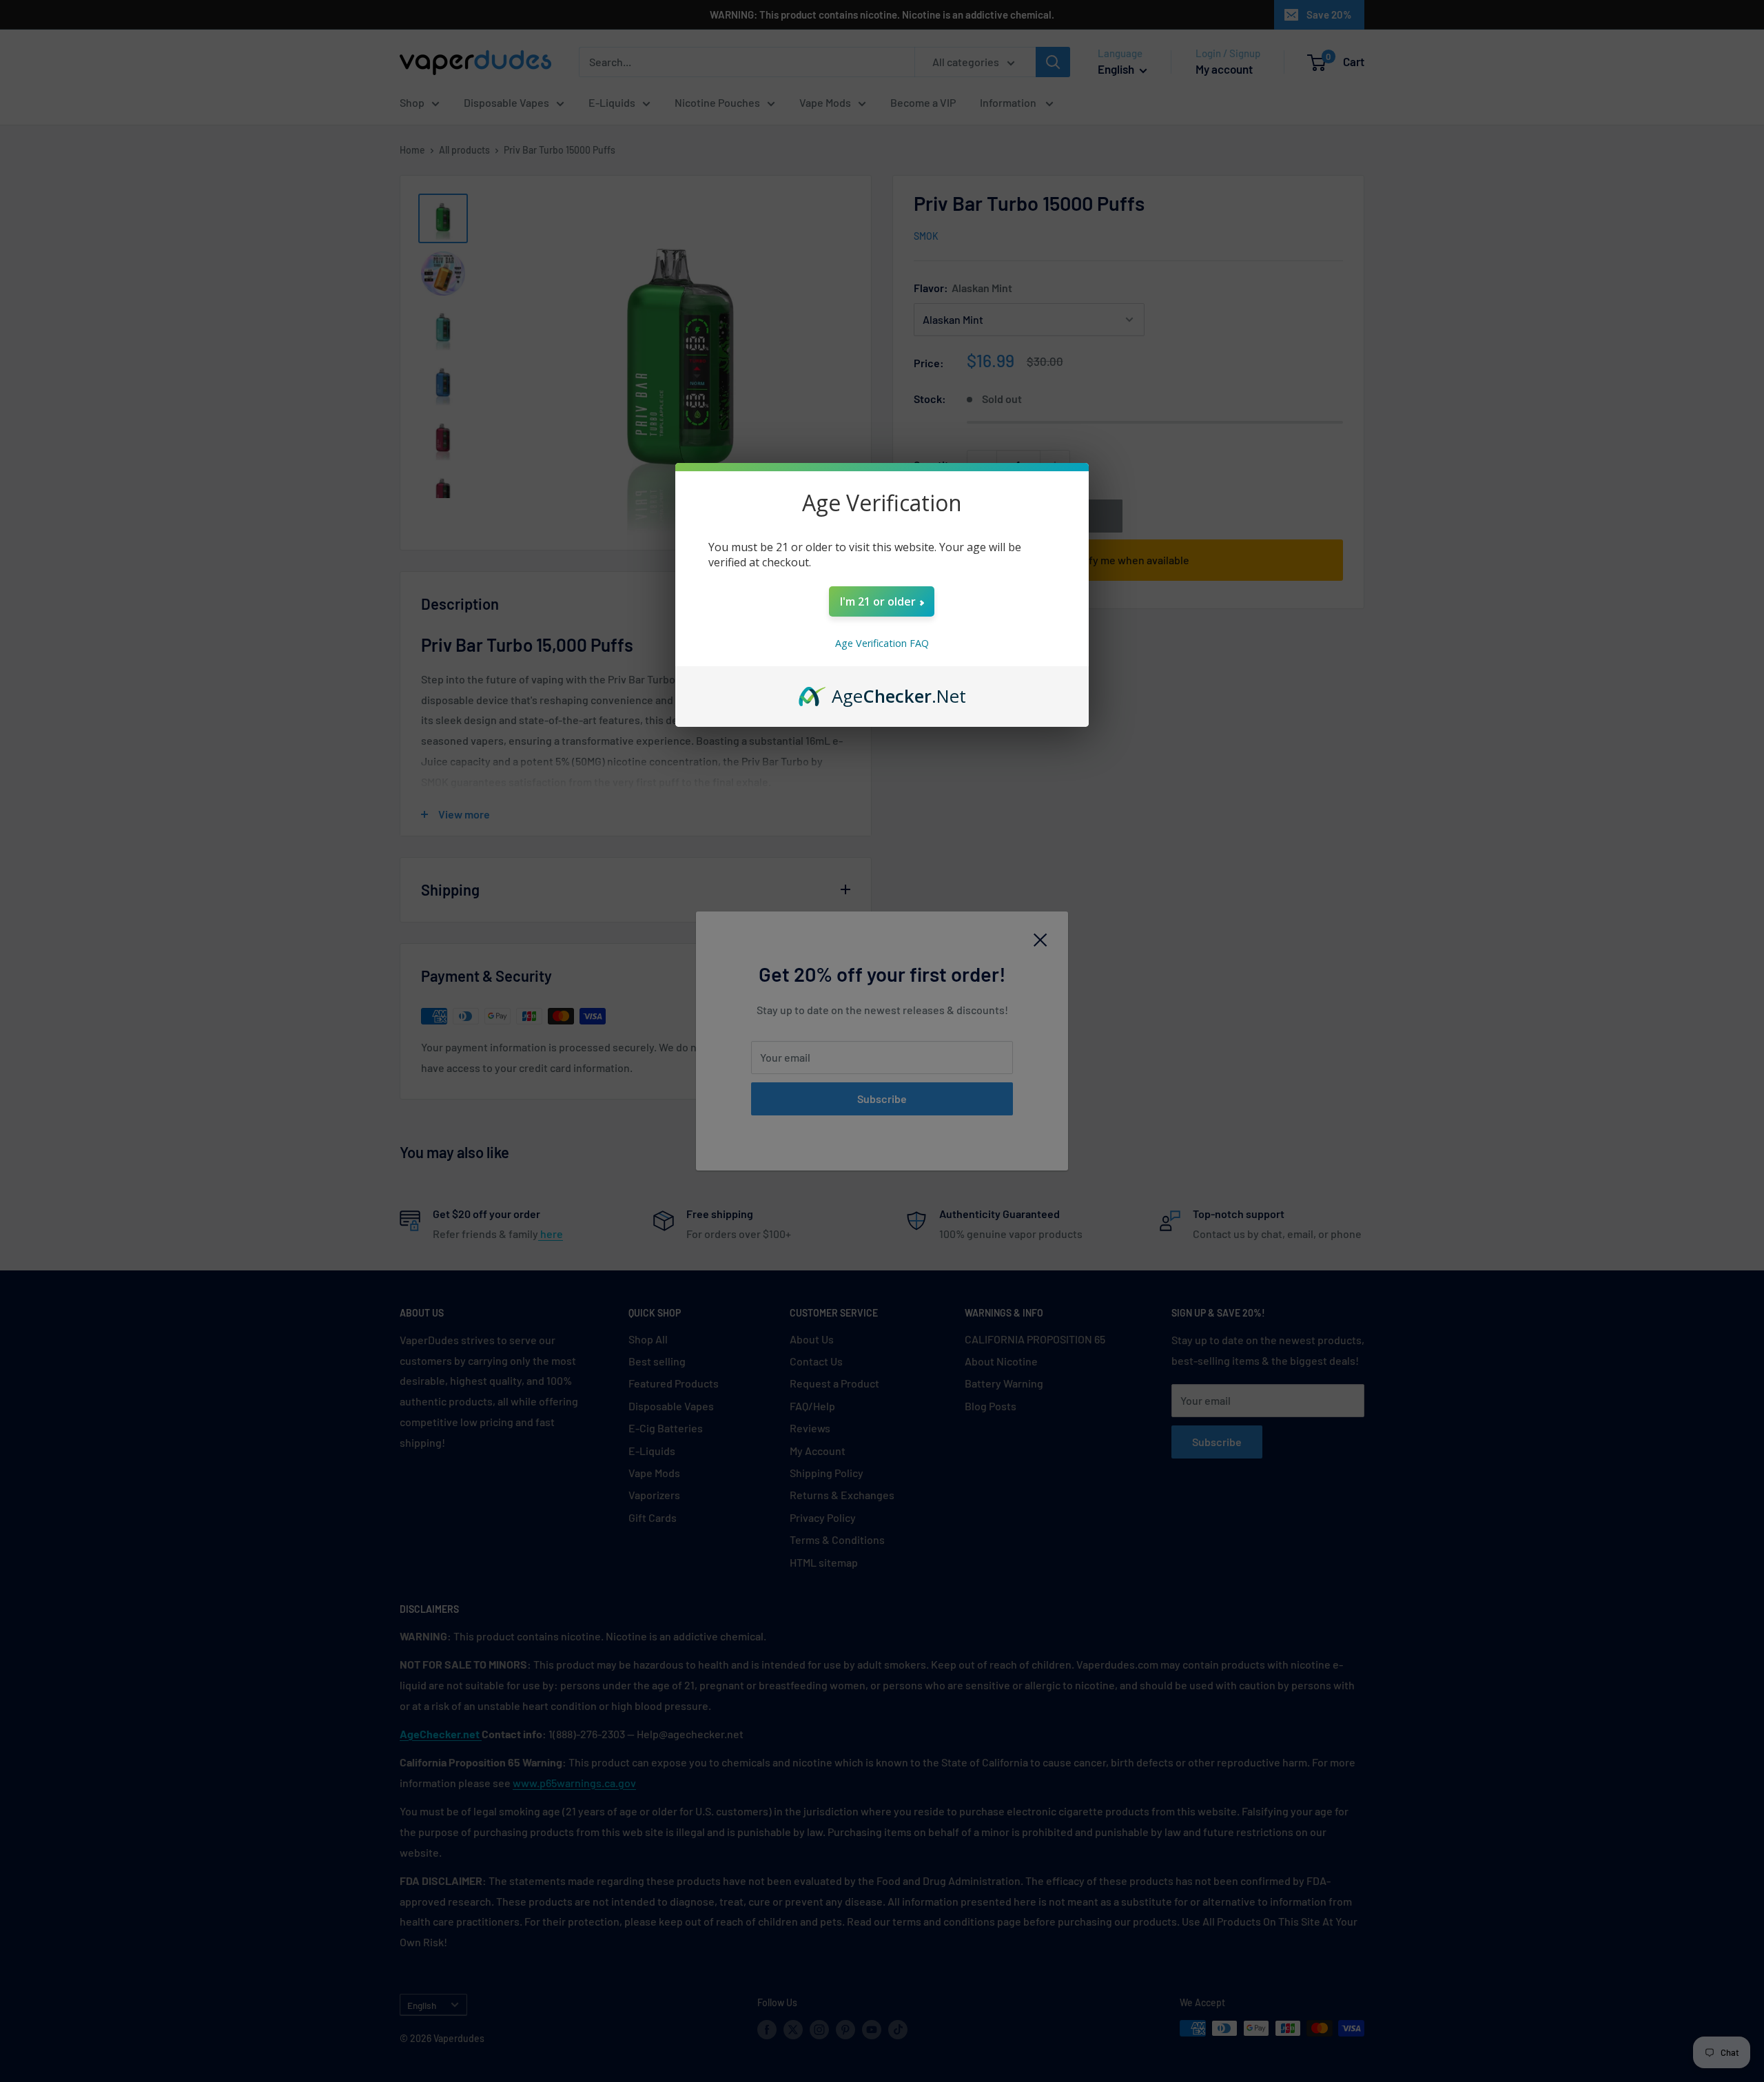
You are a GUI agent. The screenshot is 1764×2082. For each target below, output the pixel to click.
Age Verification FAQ (882, 643)
